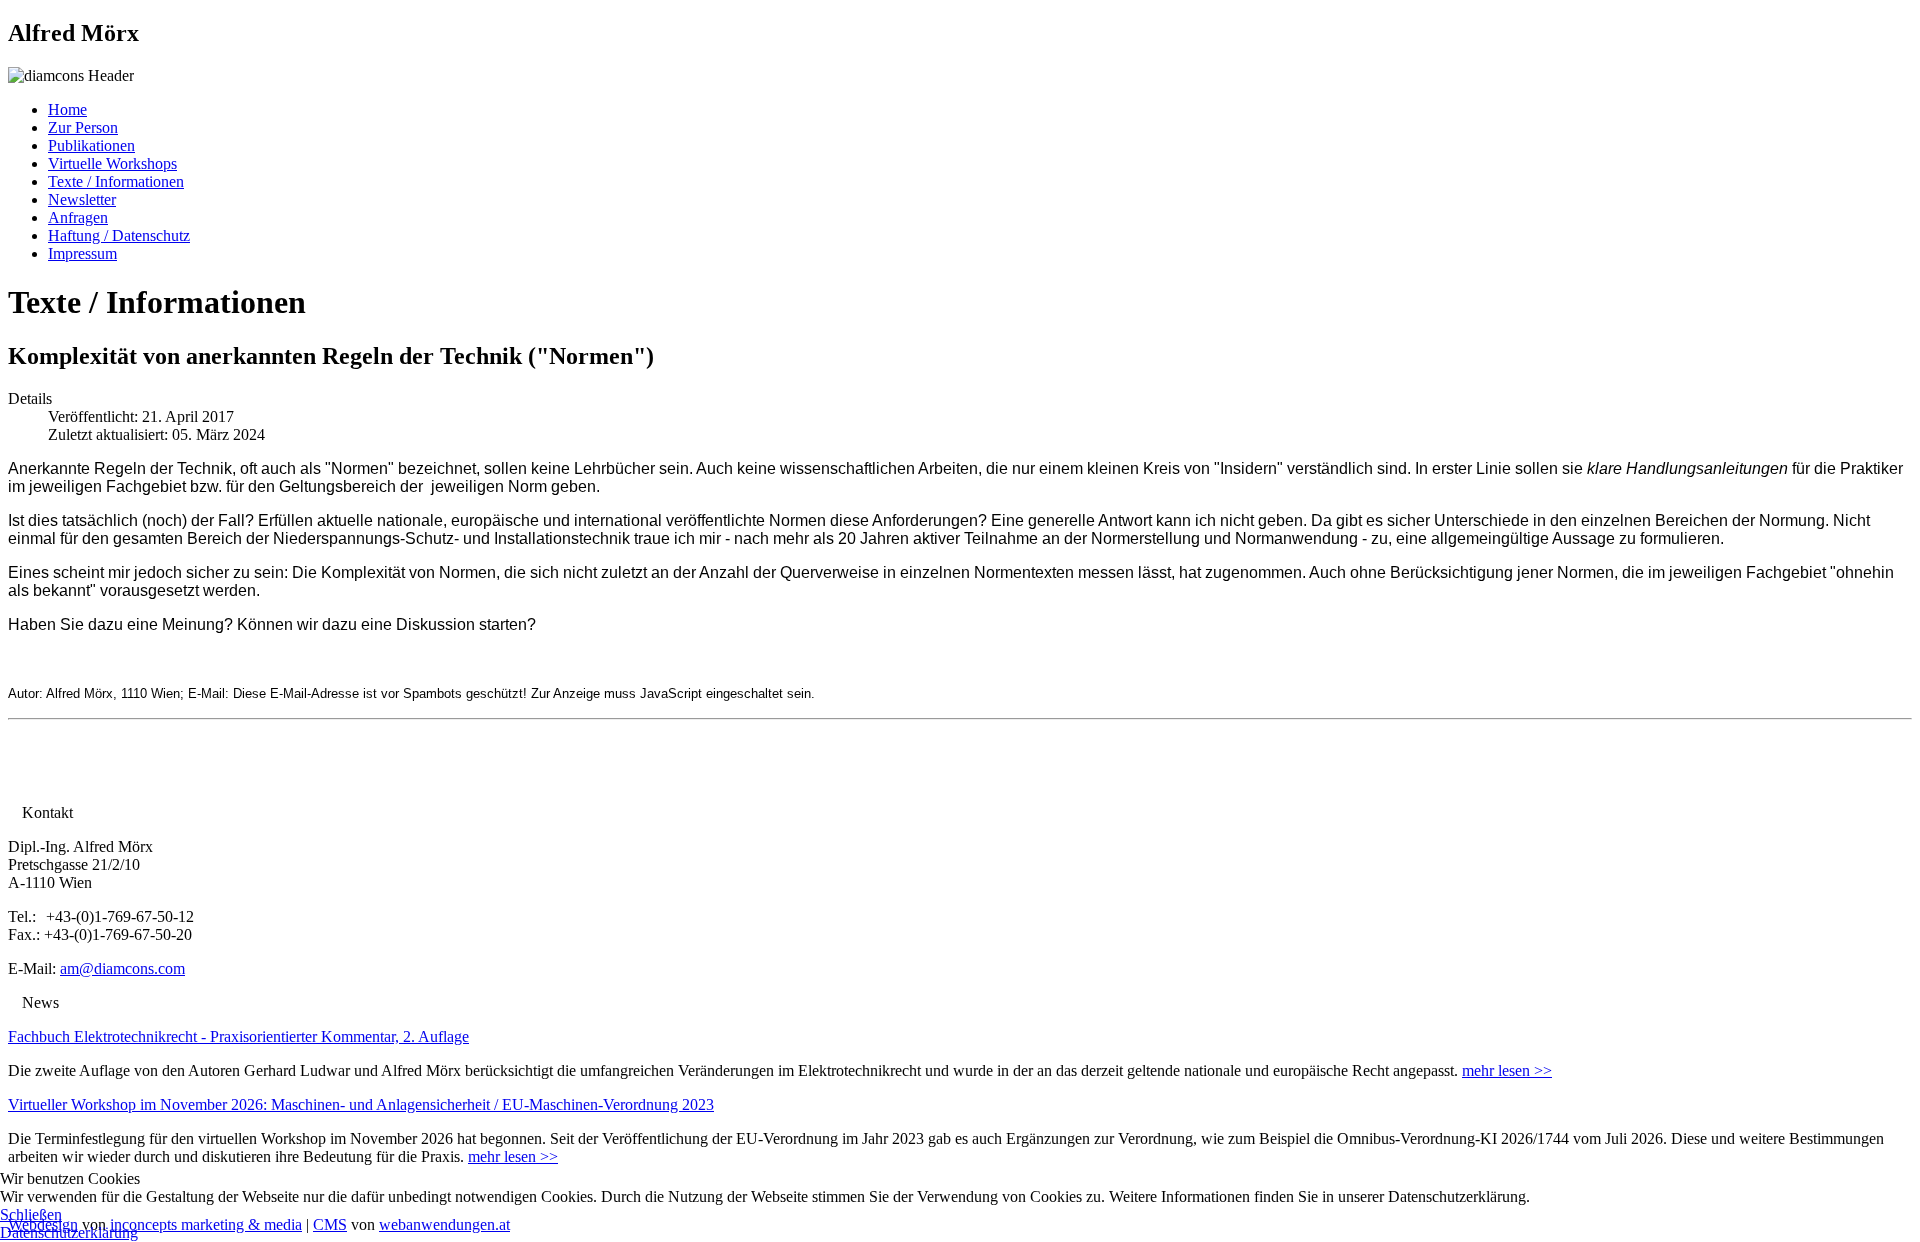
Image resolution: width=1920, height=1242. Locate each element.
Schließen (31, 1214)
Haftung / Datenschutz (119, 235)
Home (67, 109)
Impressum (82, 253)
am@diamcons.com (122, 968)
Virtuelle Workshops (112, 163)
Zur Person (83, 127)
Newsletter (82, 199)
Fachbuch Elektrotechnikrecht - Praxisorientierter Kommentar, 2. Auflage (238, 1036)
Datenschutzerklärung (69, 1232)
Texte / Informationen (116, 181)
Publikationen (91, 145)
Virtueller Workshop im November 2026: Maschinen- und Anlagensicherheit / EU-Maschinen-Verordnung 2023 (361, 1104)
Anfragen (78, 217)
